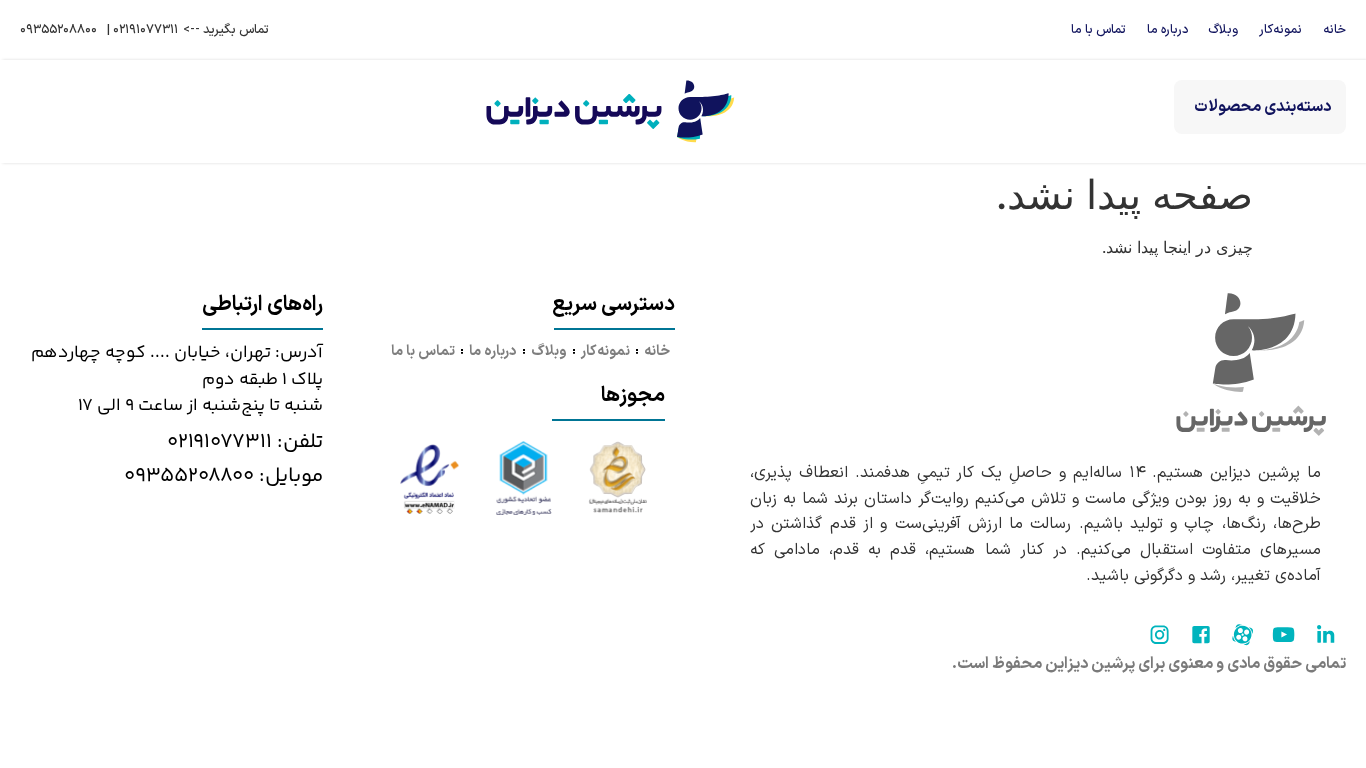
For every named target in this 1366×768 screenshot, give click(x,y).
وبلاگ (1223, 29)
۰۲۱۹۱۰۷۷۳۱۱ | (142, 29)
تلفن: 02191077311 (245, 442)
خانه (1334, 29)
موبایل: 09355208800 (223, 476)
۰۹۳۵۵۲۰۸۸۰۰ (58, 29)
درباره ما (1167, 29)
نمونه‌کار (1280, 29)
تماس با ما (1098, 29)
